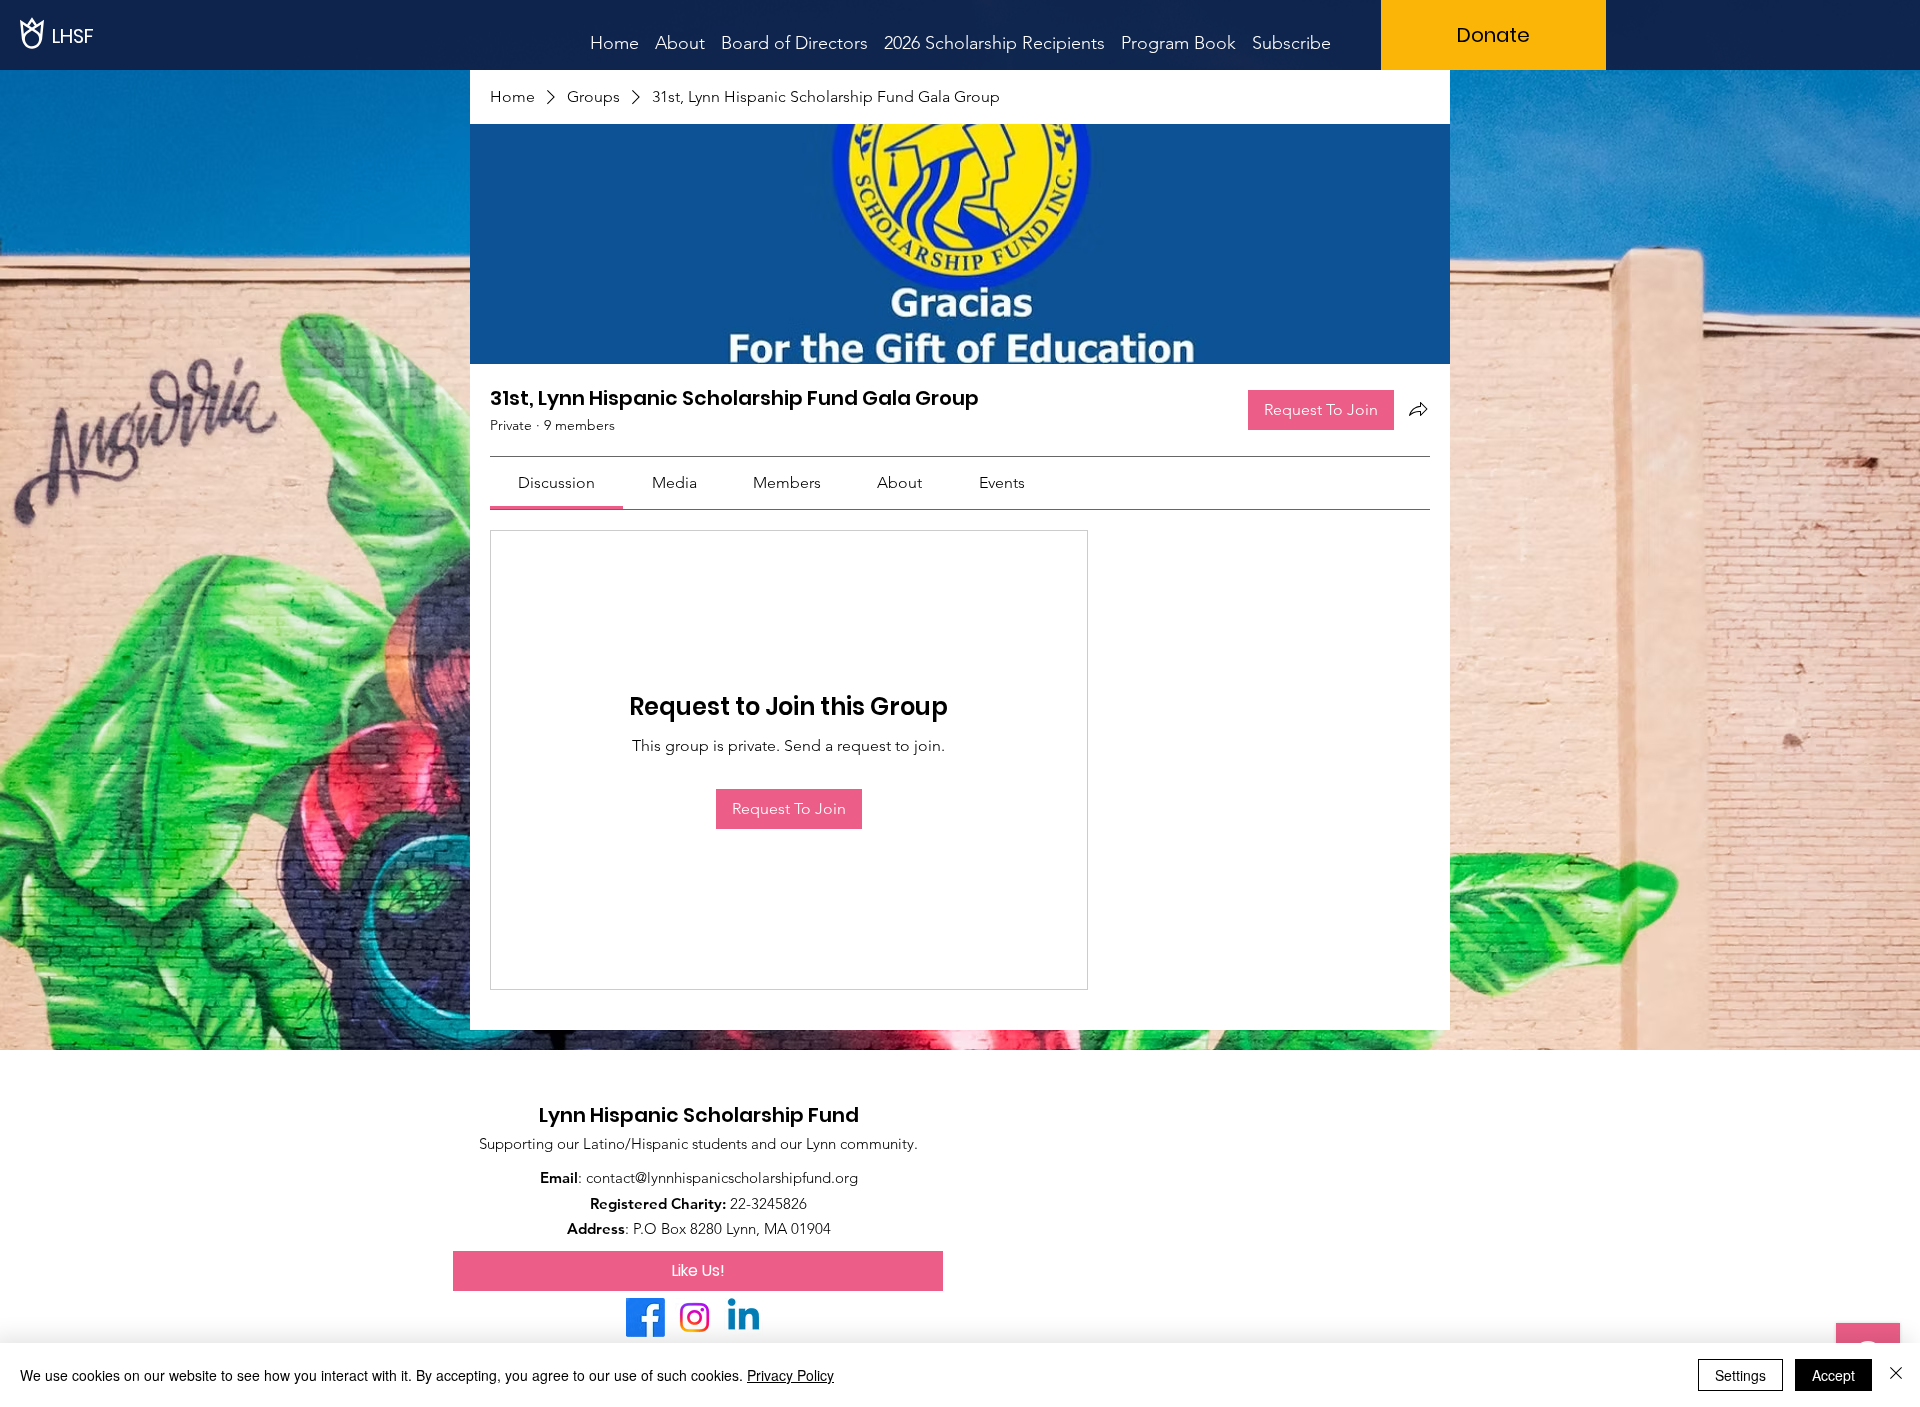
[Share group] (1418, 409)
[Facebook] (645, 1317)
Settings (1740, 1375)
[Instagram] (694, 1317)
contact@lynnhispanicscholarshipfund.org (722, 1177)
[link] (556, 482)
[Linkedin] (743, 1317)
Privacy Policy (790, 1375)
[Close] (1896, 1375)
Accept (1833, 1375)
